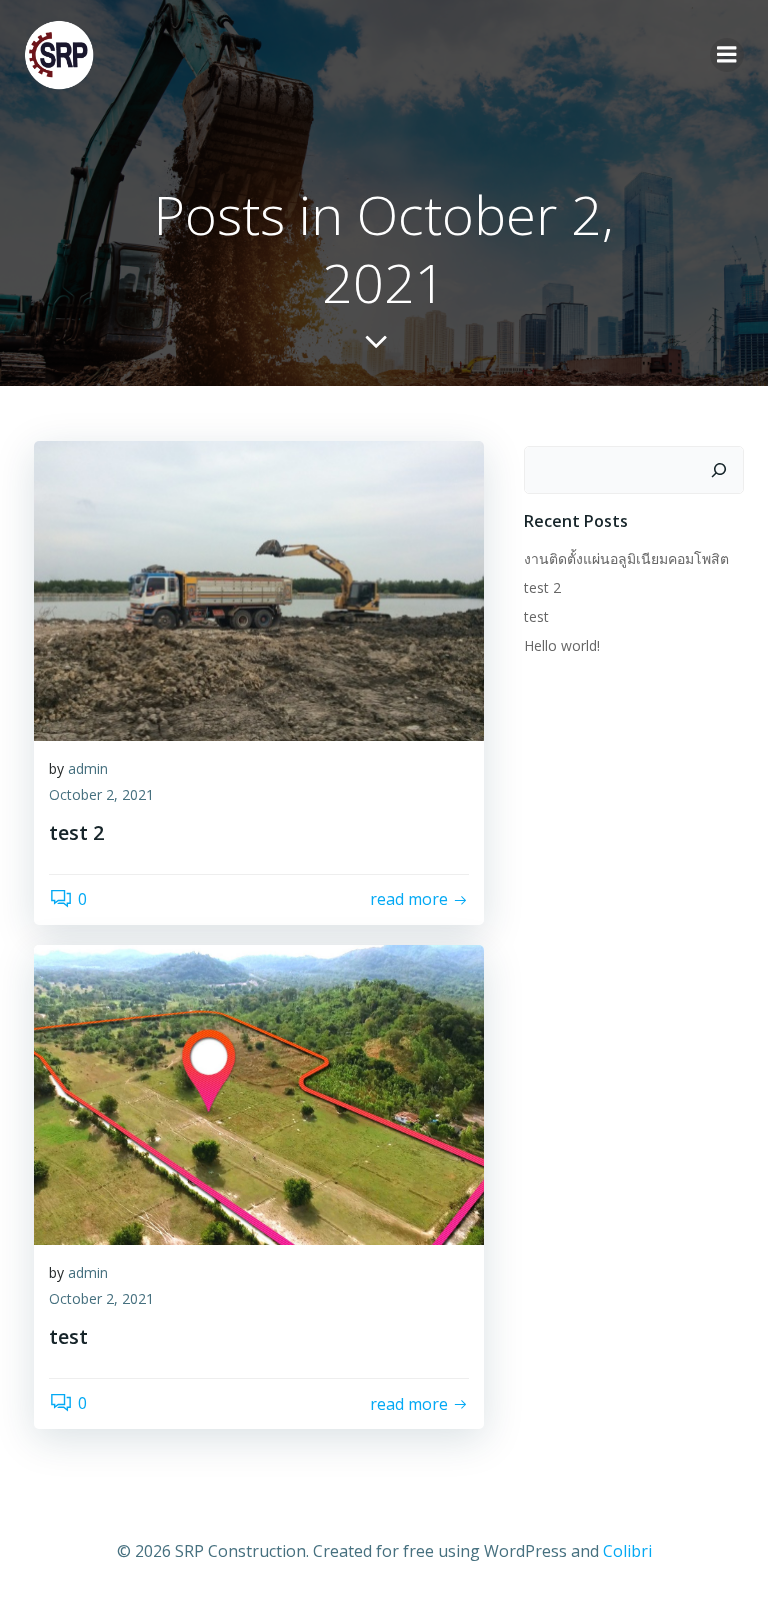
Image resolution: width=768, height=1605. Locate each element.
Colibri (627, 1551)
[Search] (719, 470)
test (536, 616)
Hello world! (562, 645)
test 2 (542, 587)
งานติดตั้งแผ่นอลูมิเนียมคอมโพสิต (626, 558)
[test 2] (259, 589)
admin (88, 768)
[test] (259, 1094)
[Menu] (727, 55)
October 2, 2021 (101, 794)
